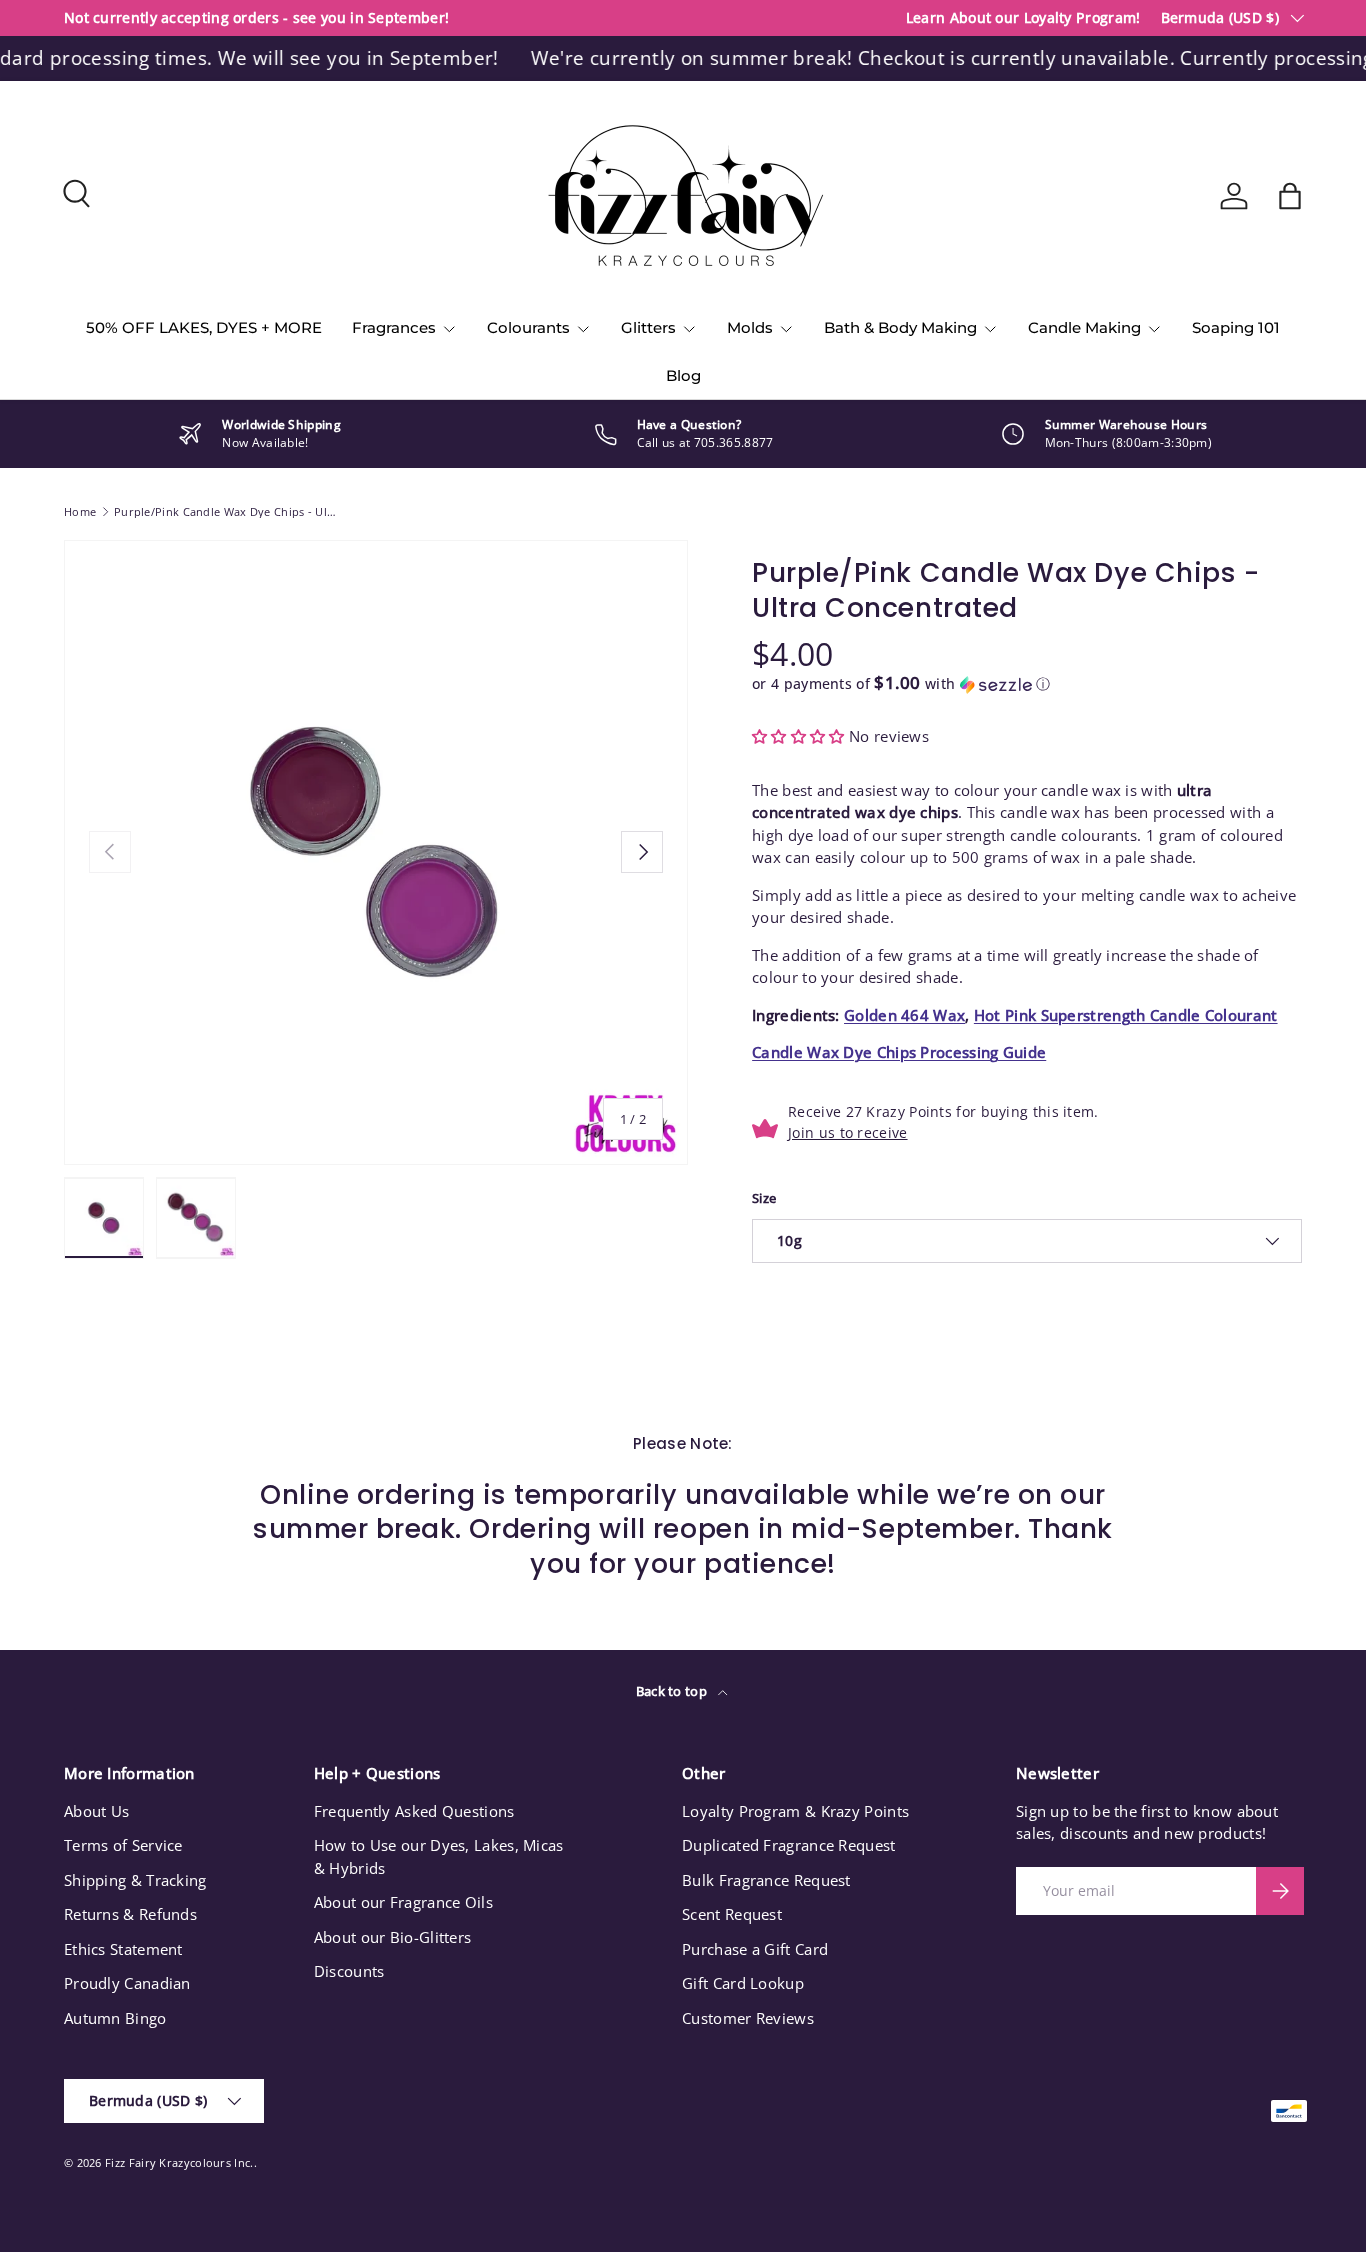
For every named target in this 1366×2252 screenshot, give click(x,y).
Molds (750, 327)
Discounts (349, 1971)
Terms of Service (123, 1845)
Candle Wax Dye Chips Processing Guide (899, 1052)
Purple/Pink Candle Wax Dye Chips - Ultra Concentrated (226, 511)
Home (80, 511)
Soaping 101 (1236, 327)
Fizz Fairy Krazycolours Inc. (179, 2162)
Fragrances (394, 327)
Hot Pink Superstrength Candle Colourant (1126, 1015)
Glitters (648, 327)
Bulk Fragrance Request (766, 1880)
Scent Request (732, 1914)
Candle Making (1084, 327)
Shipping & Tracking (135, 1880)
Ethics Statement (123, 1949)
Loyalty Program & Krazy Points (795, 1811)
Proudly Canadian (127, 1983)
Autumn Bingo (115, 2018)
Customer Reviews (748, 2018)
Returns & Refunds (130, 1914)
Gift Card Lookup (743, 1983)
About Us (96, 1811)
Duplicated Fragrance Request (788, 1845)
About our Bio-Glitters (393, 1937)
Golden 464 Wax (904, 1015)
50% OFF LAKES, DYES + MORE (204, 327)
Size (764, 1198)
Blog (683, 375)
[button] (1290, 196)
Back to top (673, 1691)
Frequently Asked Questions (414, 1811)
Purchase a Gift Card (755, 1949)
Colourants (528, 327)
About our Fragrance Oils (403, 1902)
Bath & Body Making (900, 327)
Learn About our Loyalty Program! (1023, 18)
